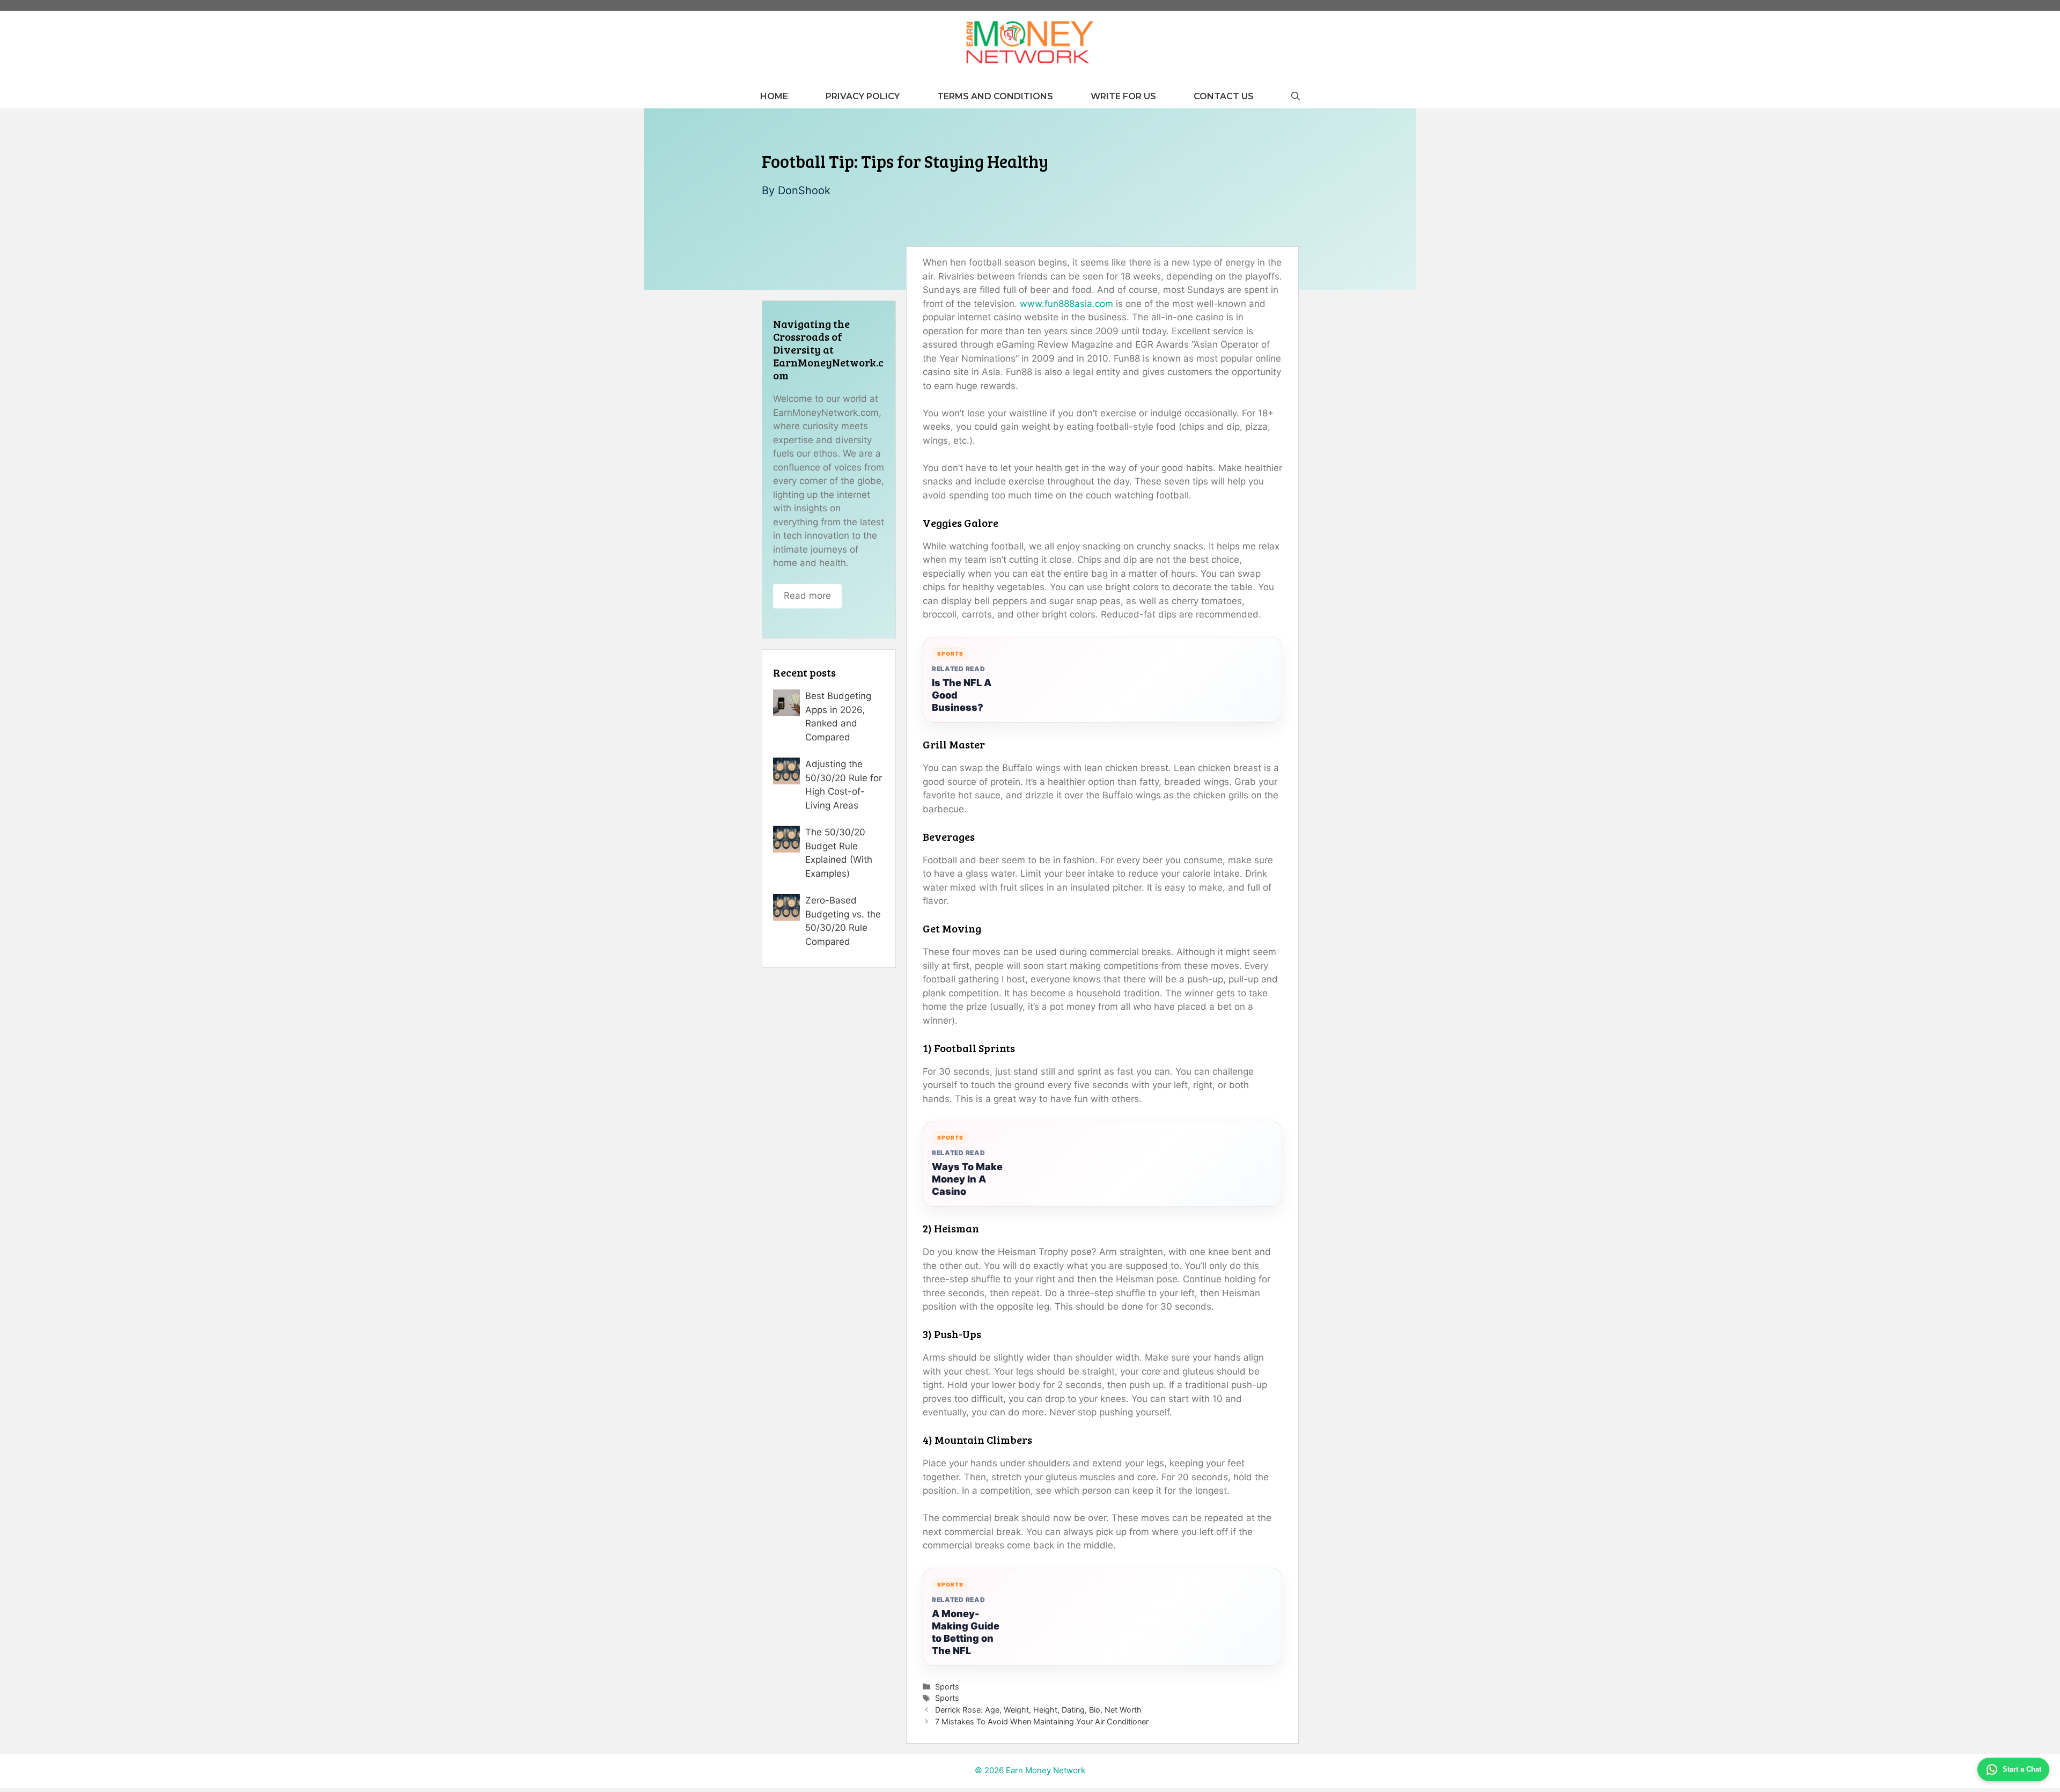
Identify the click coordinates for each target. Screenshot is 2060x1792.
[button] (1296, 96)
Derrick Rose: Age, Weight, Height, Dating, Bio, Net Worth (1038, 1710)
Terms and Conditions (995, 96)
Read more (807, 596)
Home (774, 96)
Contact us (1224, 96)
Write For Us (1123, 96)
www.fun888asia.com (1066, 304)
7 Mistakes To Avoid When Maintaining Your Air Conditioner (1042, 1721)
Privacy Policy (863, 96)
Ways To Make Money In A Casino (967, 1179)
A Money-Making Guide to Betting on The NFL (966, 1632)
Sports (947, 1687)
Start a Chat (2022, 1769)
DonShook (804, 190)
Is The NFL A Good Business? (962, 695)
